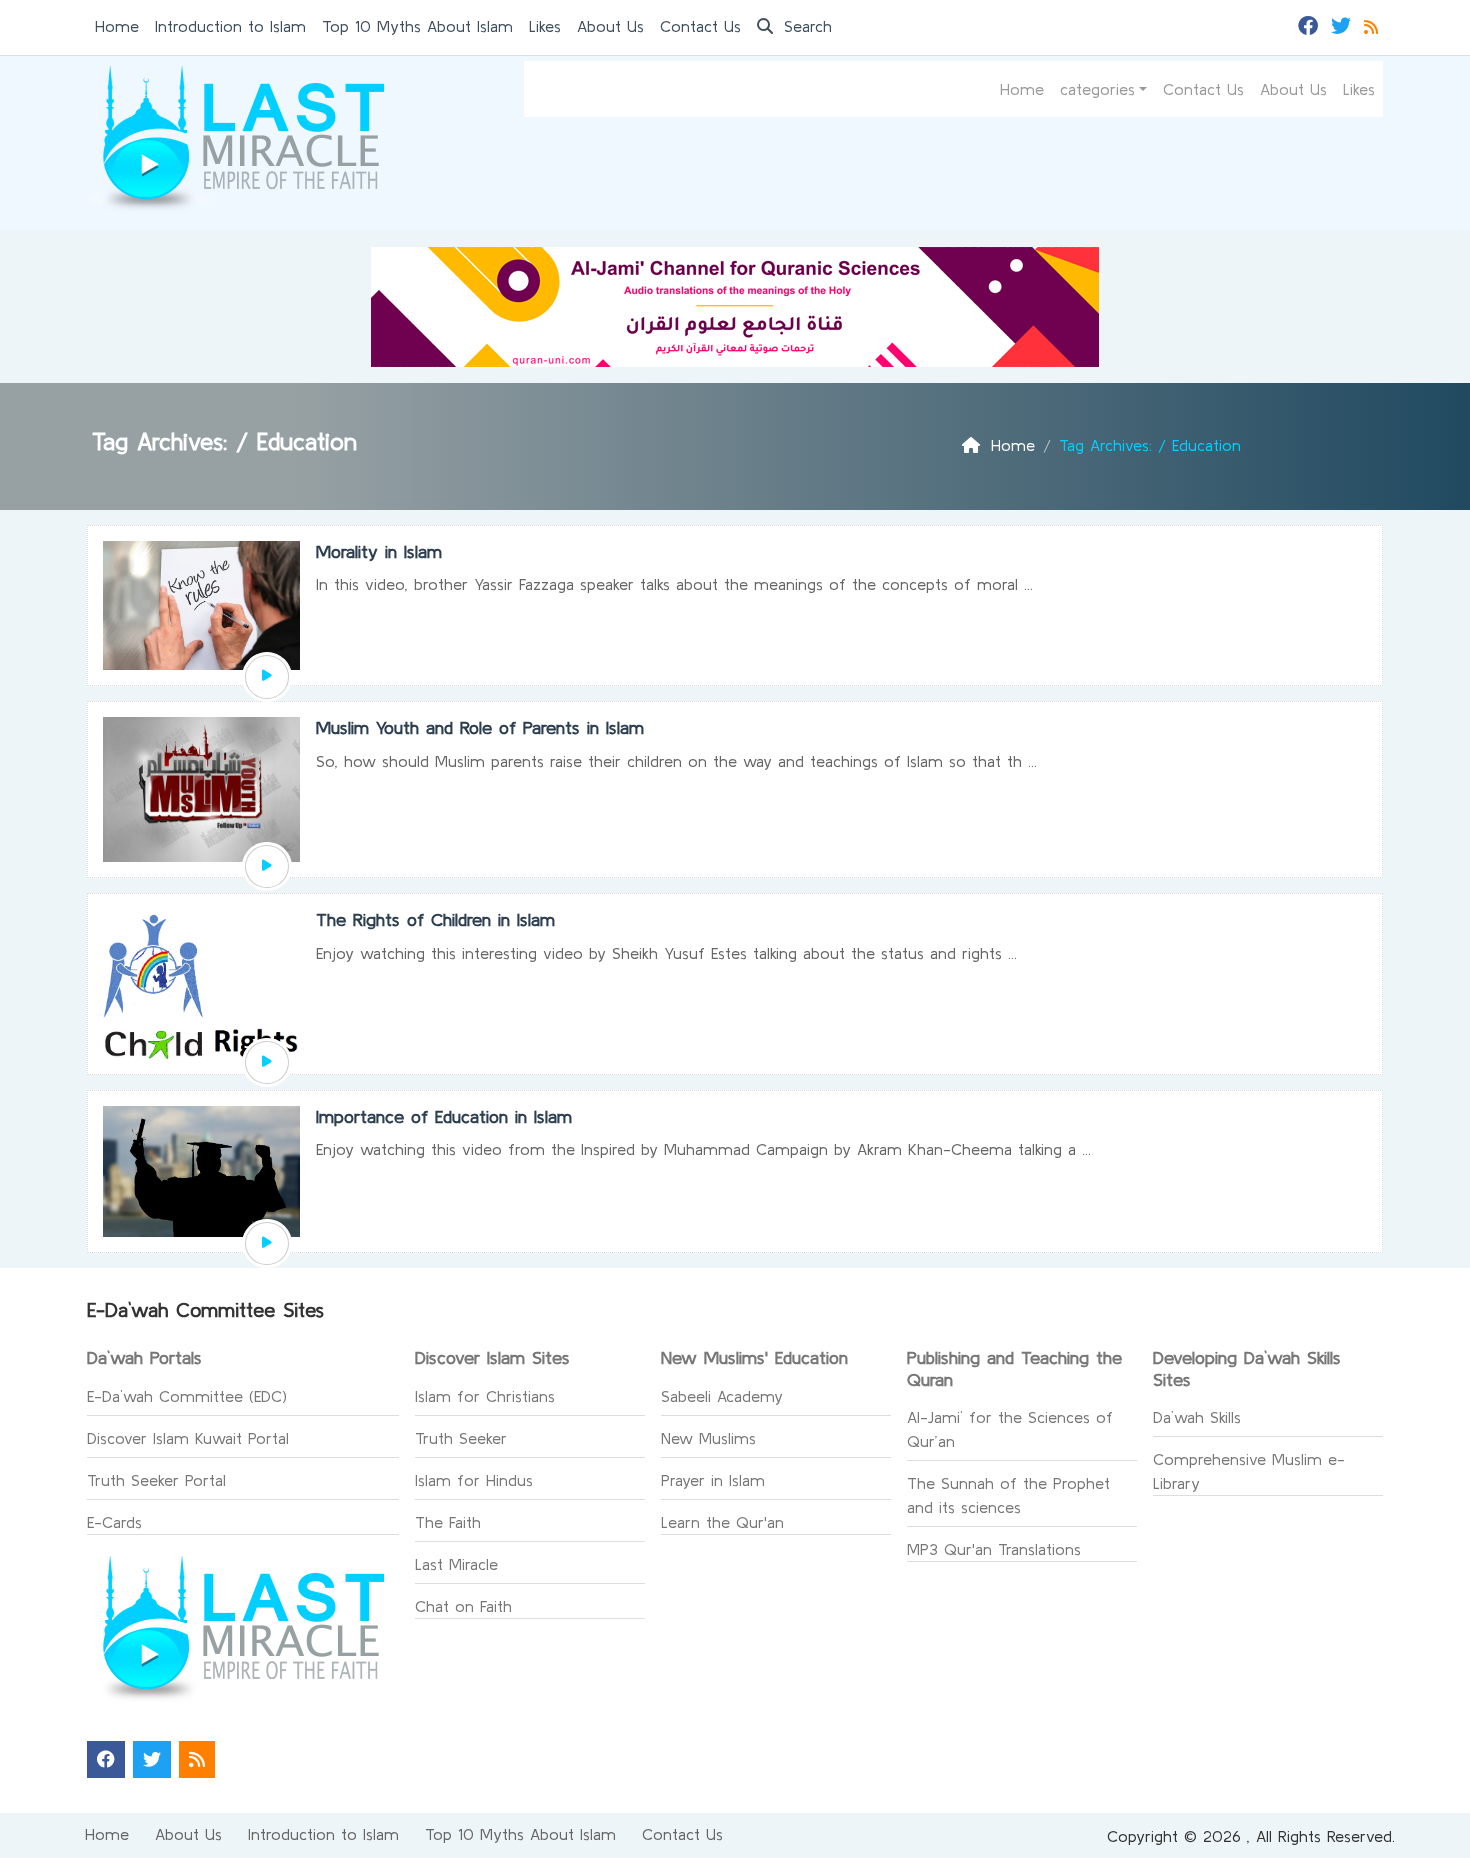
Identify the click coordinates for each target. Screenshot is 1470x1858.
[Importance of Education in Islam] (267, 1244)
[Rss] (1373, 24)
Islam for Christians (485, 1396)
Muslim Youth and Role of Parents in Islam (480, 727)
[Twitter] (1343, 24)
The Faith (448, 1522)
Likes (545, 26)
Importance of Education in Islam (444, 1116)
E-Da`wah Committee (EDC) (187, 1396)
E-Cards (114, 1522)
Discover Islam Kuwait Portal (188, 1438)
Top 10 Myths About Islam (417, 26)
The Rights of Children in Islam (435, 919)
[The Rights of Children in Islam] (267, 1063)
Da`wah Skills (1197, 1417)
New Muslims (708, 1438)
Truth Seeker (461, 1438)
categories (1097, 89)
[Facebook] (1310, 24)
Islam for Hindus (474, 1480)
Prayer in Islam (713, 1480)
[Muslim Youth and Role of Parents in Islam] (267, 867)
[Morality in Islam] (267, 677)
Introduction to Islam (230, 26)
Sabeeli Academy (722, 1396)
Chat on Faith (463, 1606)
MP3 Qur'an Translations (994, 1549)
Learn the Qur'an (722, 1522)
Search (805, 26)
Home (117, 26)
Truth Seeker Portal (156, 1480)
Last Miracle (456, 1564)
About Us (610, 26)
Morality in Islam (379, 551)
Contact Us (700, 26)
